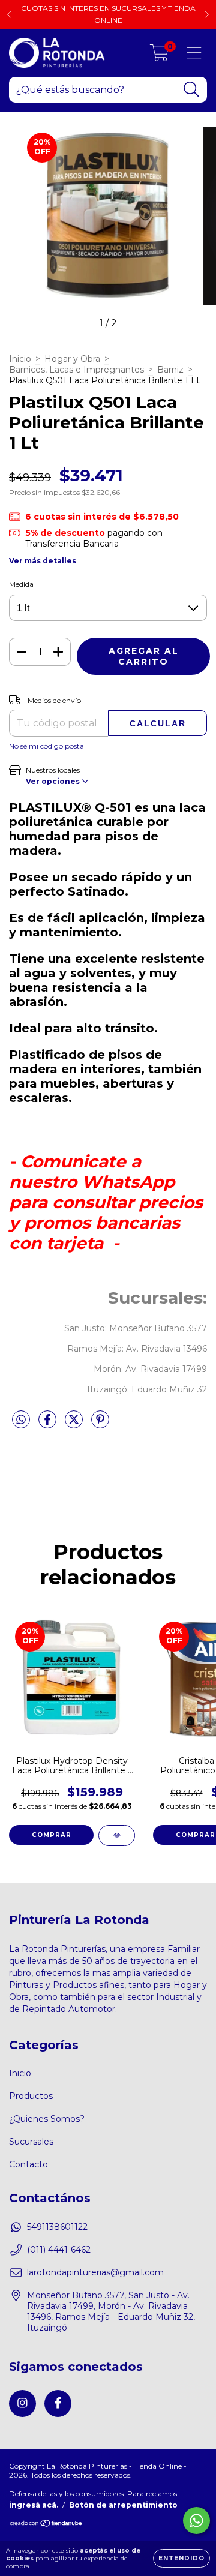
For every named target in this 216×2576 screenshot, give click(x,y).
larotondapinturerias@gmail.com (95, 2272)
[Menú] (194, 53)
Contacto (28, 2164)
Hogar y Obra (72, 359)
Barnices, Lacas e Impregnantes (76, 370)
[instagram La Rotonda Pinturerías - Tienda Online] (22, 2404)
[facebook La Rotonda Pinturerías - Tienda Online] (58, 2404)
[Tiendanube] (46, 2524)
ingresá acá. (34, 2505)
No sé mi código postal (47, 746)
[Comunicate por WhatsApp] (196, 2521)
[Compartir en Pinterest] (100, 1424)
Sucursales (31, 2142)
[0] (159, 56)
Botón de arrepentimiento (123, 2505)
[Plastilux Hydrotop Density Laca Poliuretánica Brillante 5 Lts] (117, 1835)
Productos (31, 2096)
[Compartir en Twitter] (75, 1424)
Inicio (20, 359)
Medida (21, 584)
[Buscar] (192, 90)
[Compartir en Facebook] (49, 1424)
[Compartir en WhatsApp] (21, 1420)
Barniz (170, 370)
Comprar (52, 1835)
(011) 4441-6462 (59, 2250)
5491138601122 (57, 2227)
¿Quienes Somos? (47, 2119)
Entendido (181, 2558)
